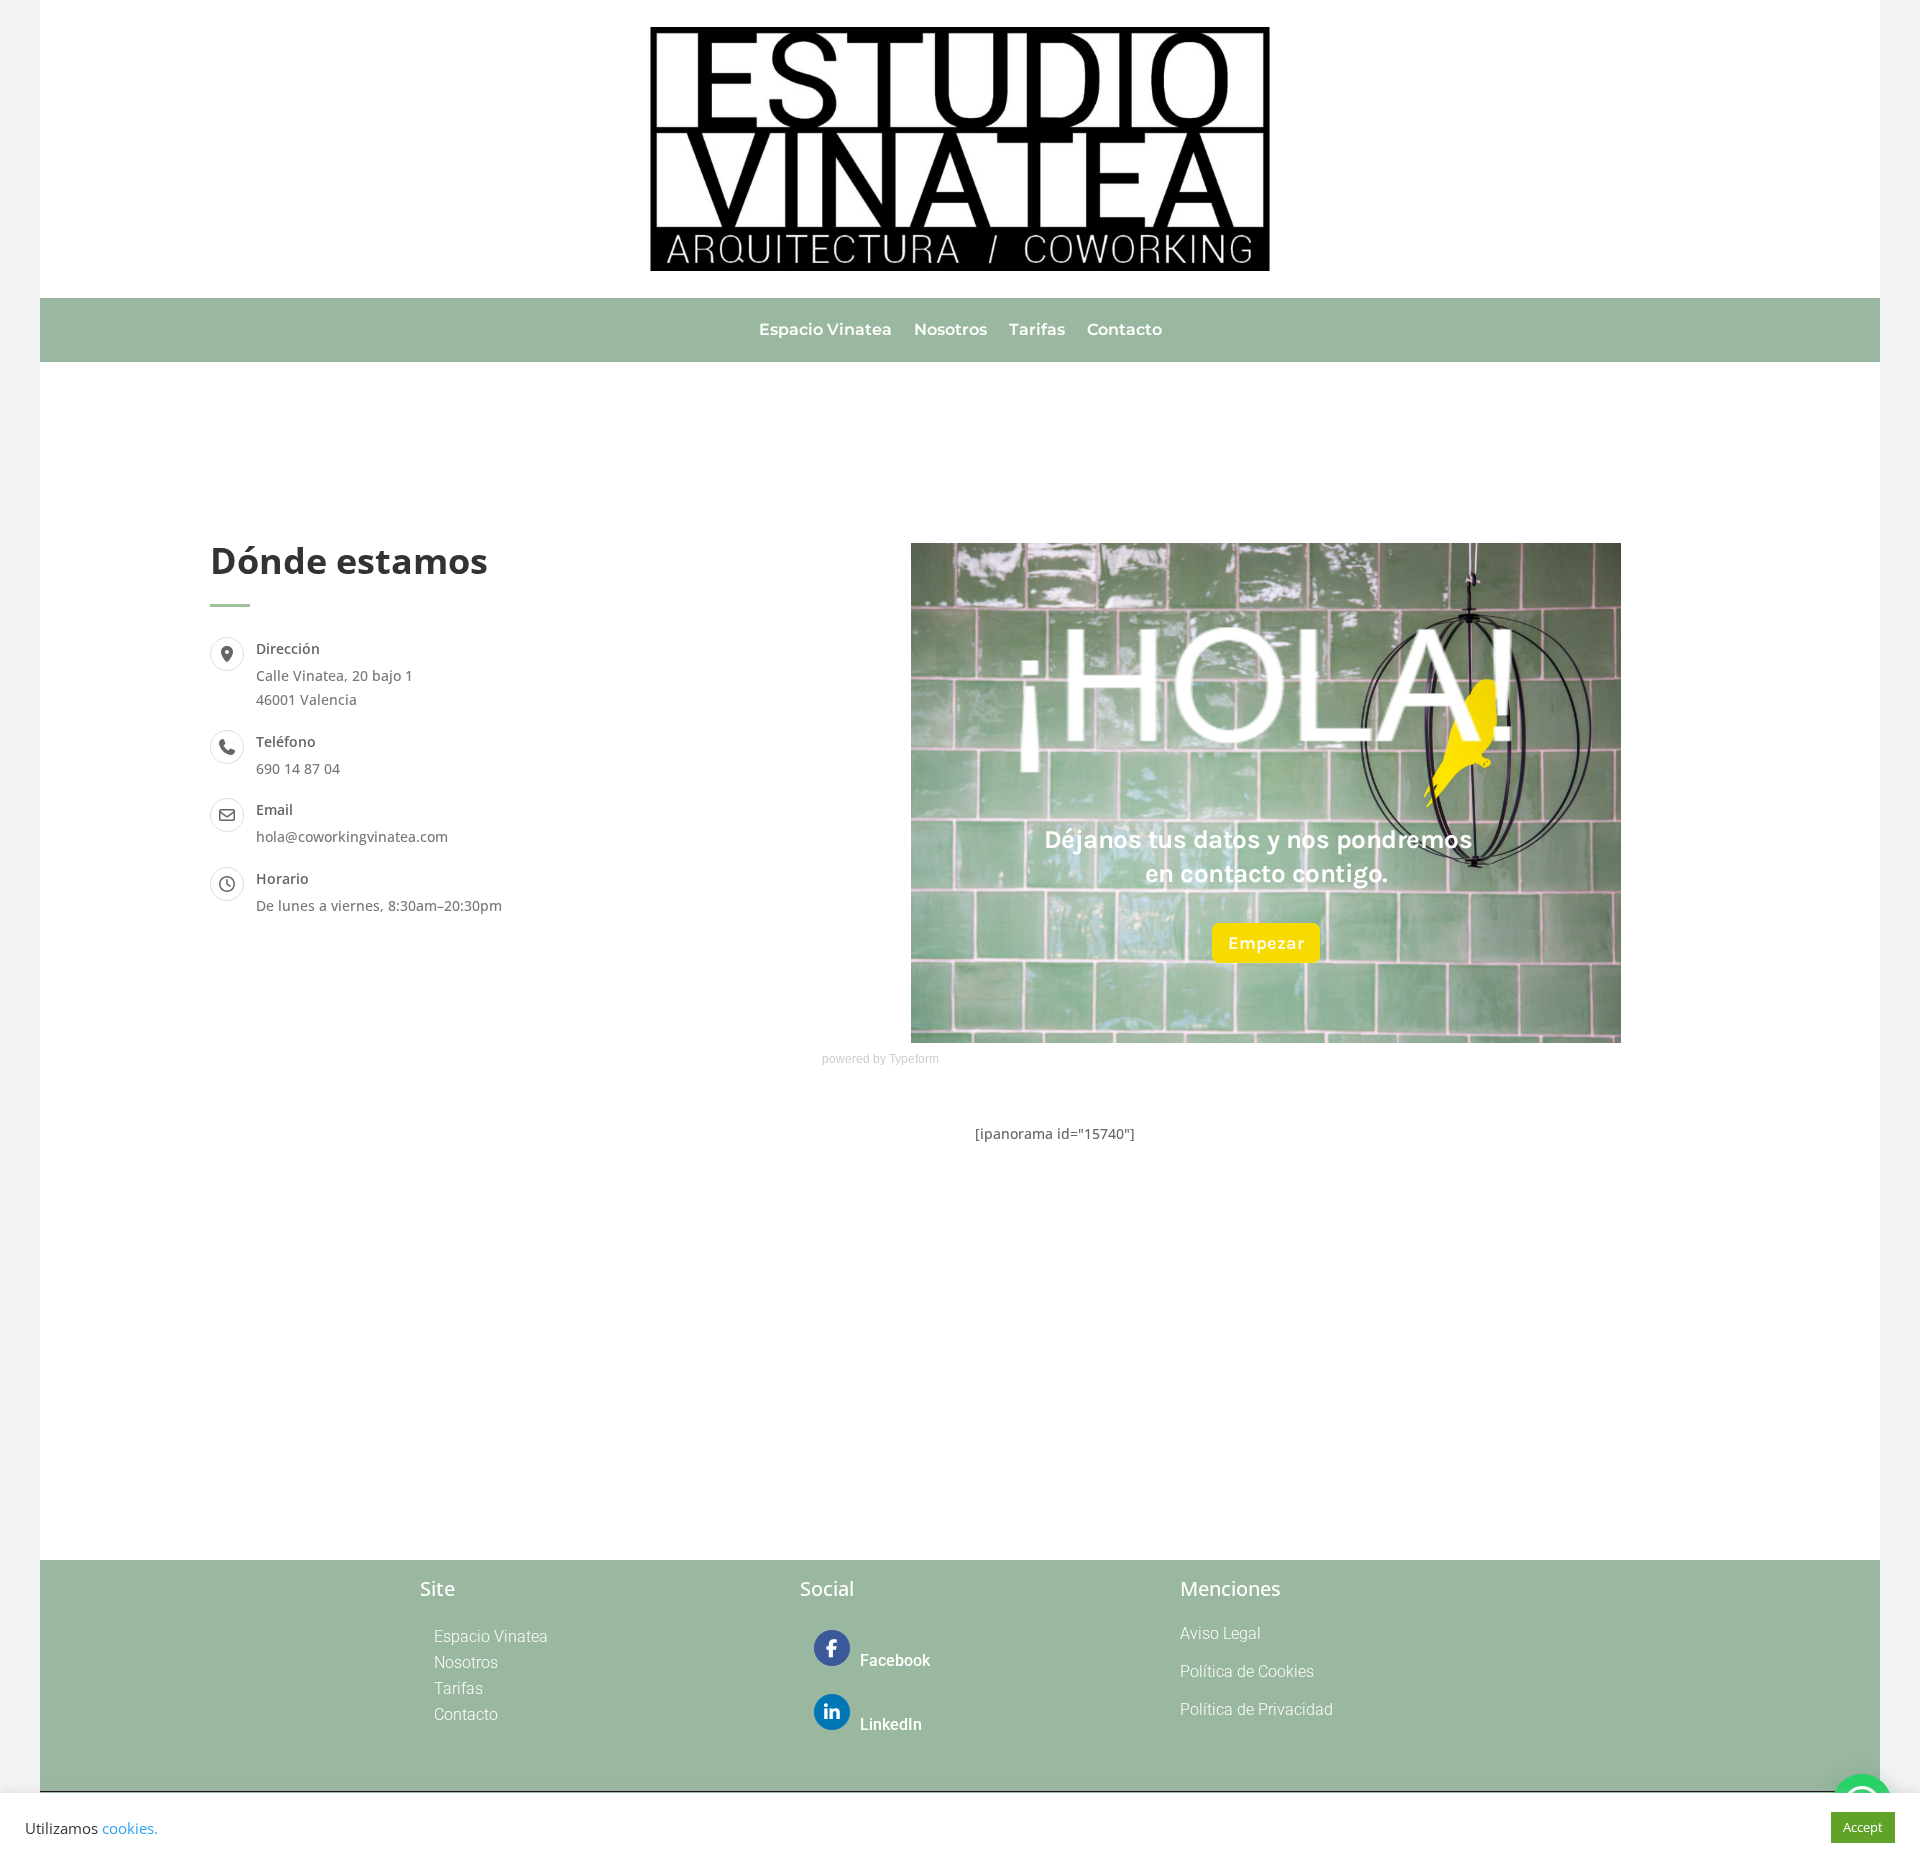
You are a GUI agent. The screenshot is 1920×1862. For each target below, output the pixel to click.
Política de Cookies (1247, 1671)
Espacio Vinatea (825, 331)
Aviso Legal (1220, 1633)
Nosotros (950, 331)
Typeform (914, 1059)
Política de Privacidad (1256, 1709)
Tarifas (1037, 331)
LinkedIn (891, 1724)
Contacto (1124, 331)
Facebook (895, 1660)
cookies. (130, 1828)
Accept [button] (1863, 1827)
